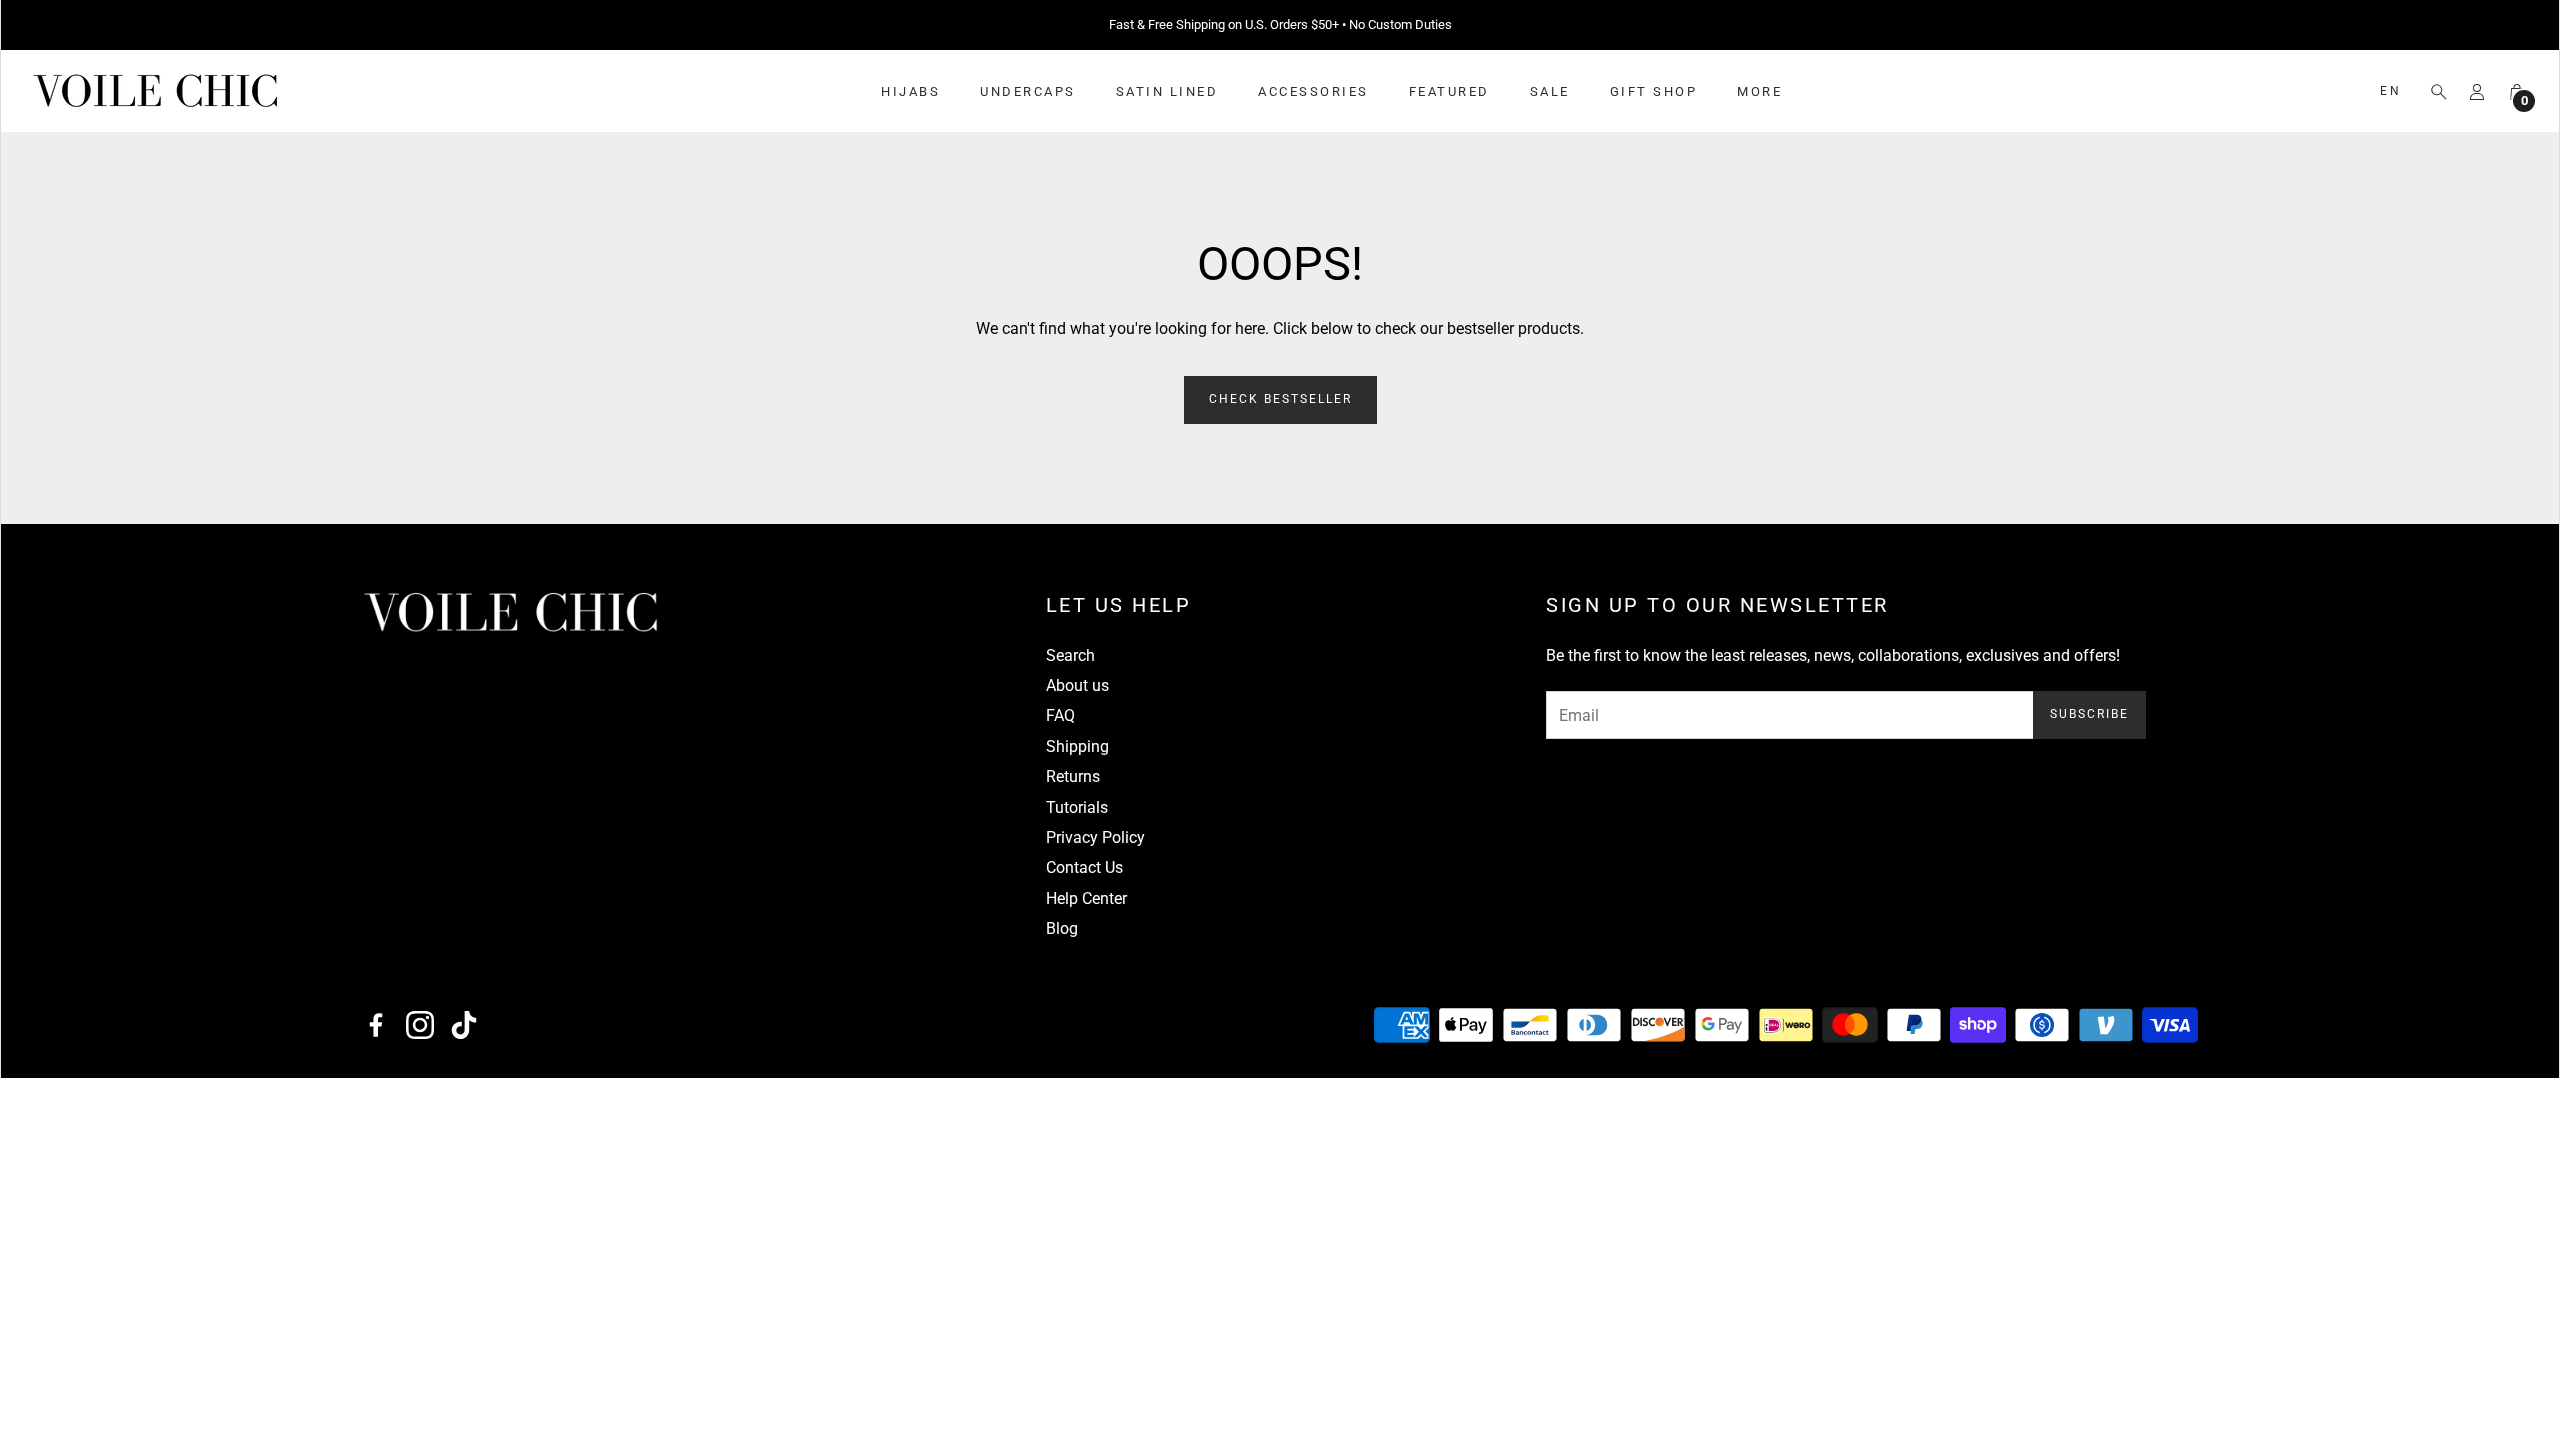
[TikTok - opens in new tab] (464, 1025)
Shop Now (1405, 25)
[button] (2433, 92)
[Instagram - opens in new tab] (420, 1025)
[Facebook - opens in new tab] (376, 1025)
